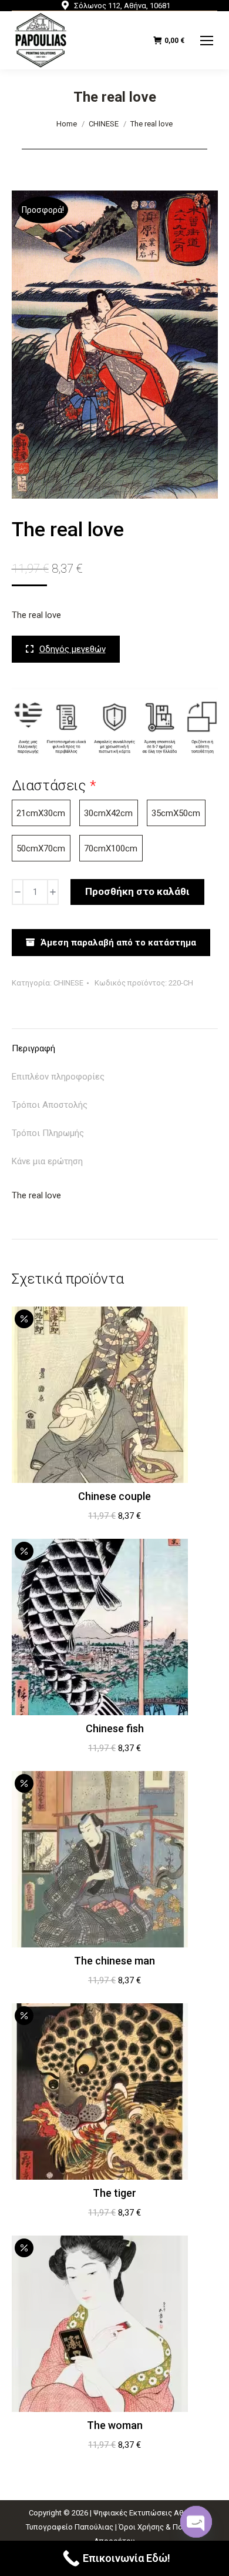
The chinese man (114, 1961)
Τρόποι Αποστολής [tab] (50, 1105)
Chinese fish (115, 1728)
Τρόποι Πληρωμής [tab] (48, 1133)
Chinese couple (114, 1496)
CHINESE (68, 983)
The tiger (114, 2193)
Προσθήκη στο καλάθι (137, 891)
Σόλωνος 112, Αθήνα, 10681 (122, 6)
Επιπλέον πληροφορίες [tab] (58, 1077)
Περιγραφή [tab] (33, 1048)
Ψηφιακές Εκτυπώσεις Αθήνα (145, 2513)
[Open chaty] (196, 2517)
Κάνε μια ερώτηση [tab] (47, 1161)
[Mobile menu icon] (207, 41)
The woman (115, 2425)
